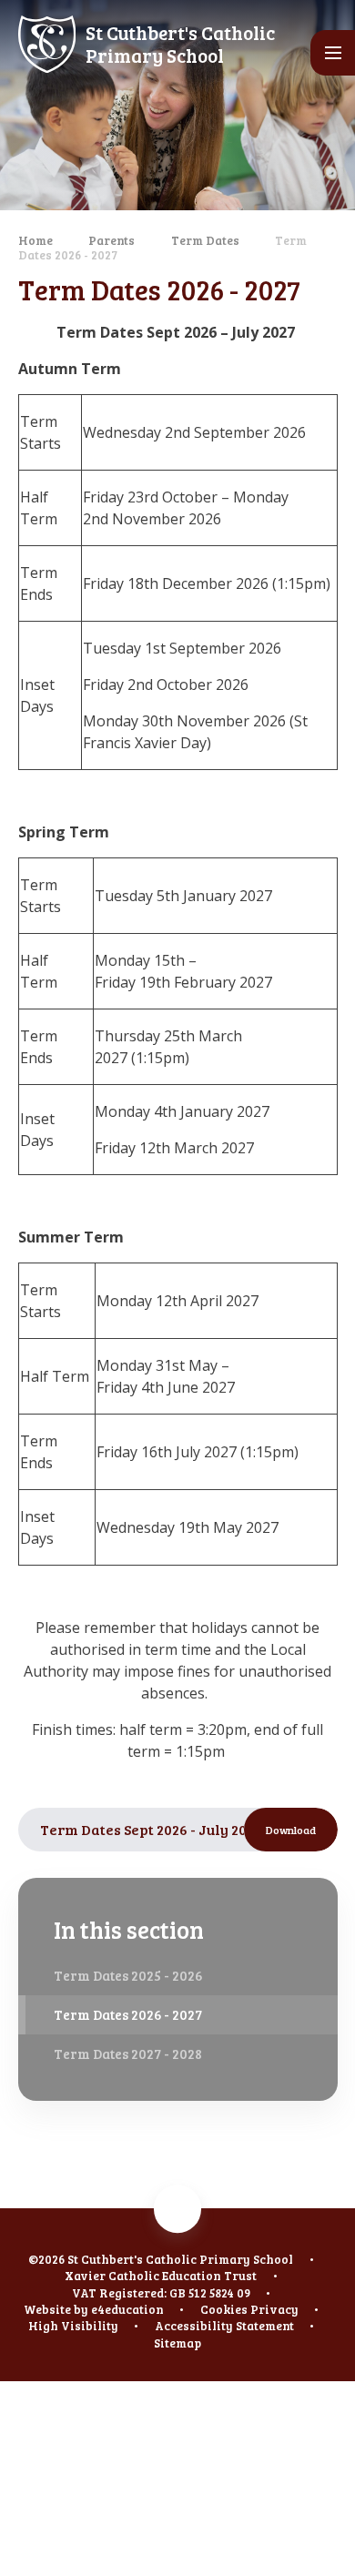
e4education (127, 2309)
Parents (112, 240)
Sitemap (177, 2343)
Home (35, 240)
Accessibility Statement (224, 2326)
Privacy (274, 2309)
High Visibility (73, 2326)
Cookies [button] (224, 2309)
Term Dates (205, 240)
